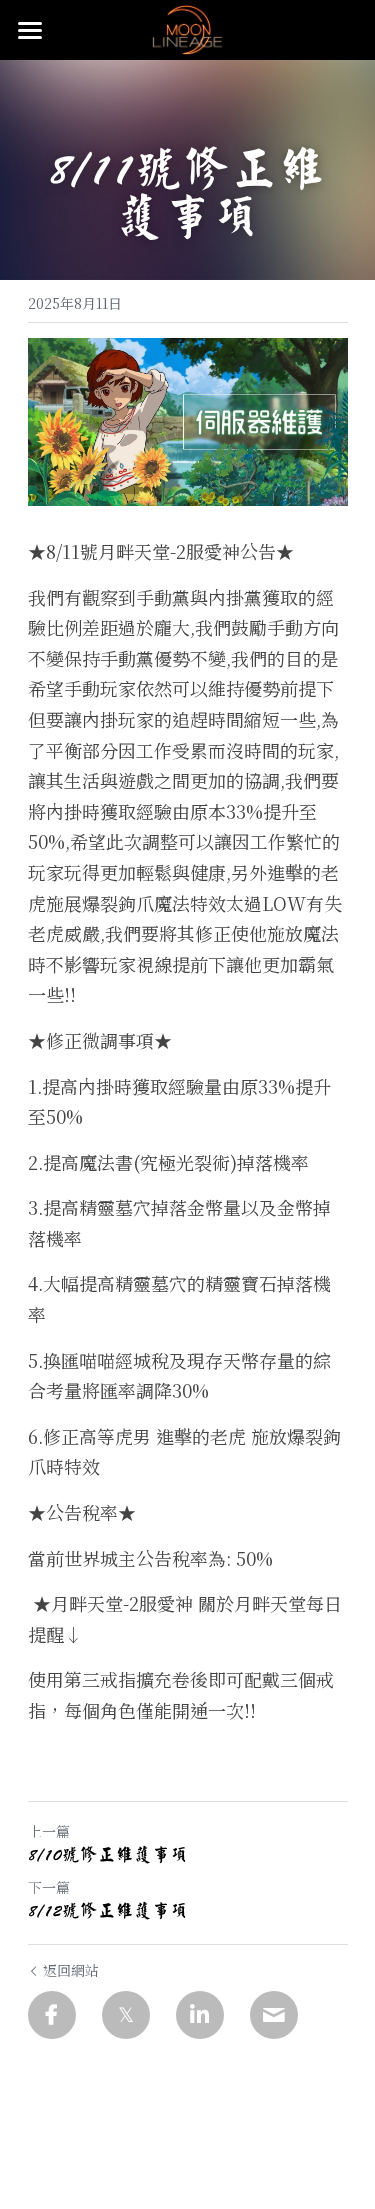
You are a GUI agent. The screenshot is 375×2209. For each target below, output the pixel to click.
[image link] (187, 28)
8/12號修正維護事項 (108, 1910)
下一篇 (49, 1887)
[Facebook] (52, 2015)
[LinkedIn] (200, 2015)
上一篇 (49, 1831)
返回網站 (71, 1970)
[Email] (274, 2015)
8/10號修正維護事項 (108, 1854)
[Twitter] (126, 2015)
